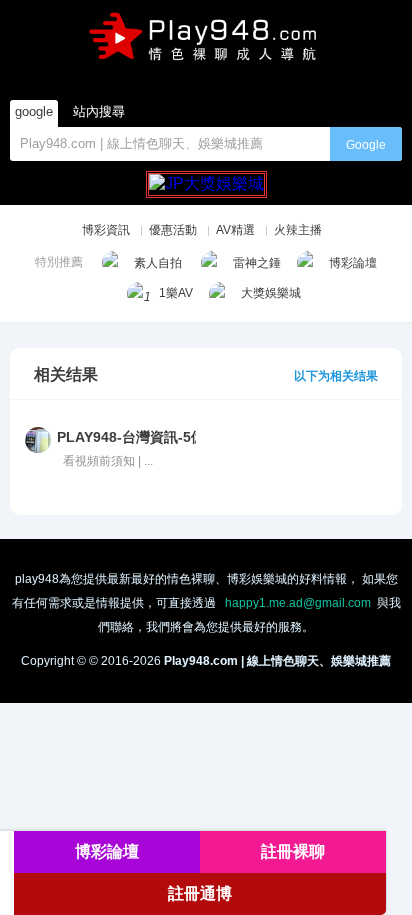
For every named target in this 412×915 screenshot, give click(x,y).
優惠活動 (173, 230)
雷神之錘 (257, 263)
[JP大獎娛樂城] (206, 175)
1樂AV (176, 293)
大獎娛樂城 (271, 293)
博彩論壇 (353, 263)
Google (366, 145)
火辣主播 (298, 230)
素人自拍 (158, 263)
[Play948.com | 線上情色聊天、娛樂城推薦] (205, 43)
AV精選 (235, 230)
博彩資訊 (106, 230)
